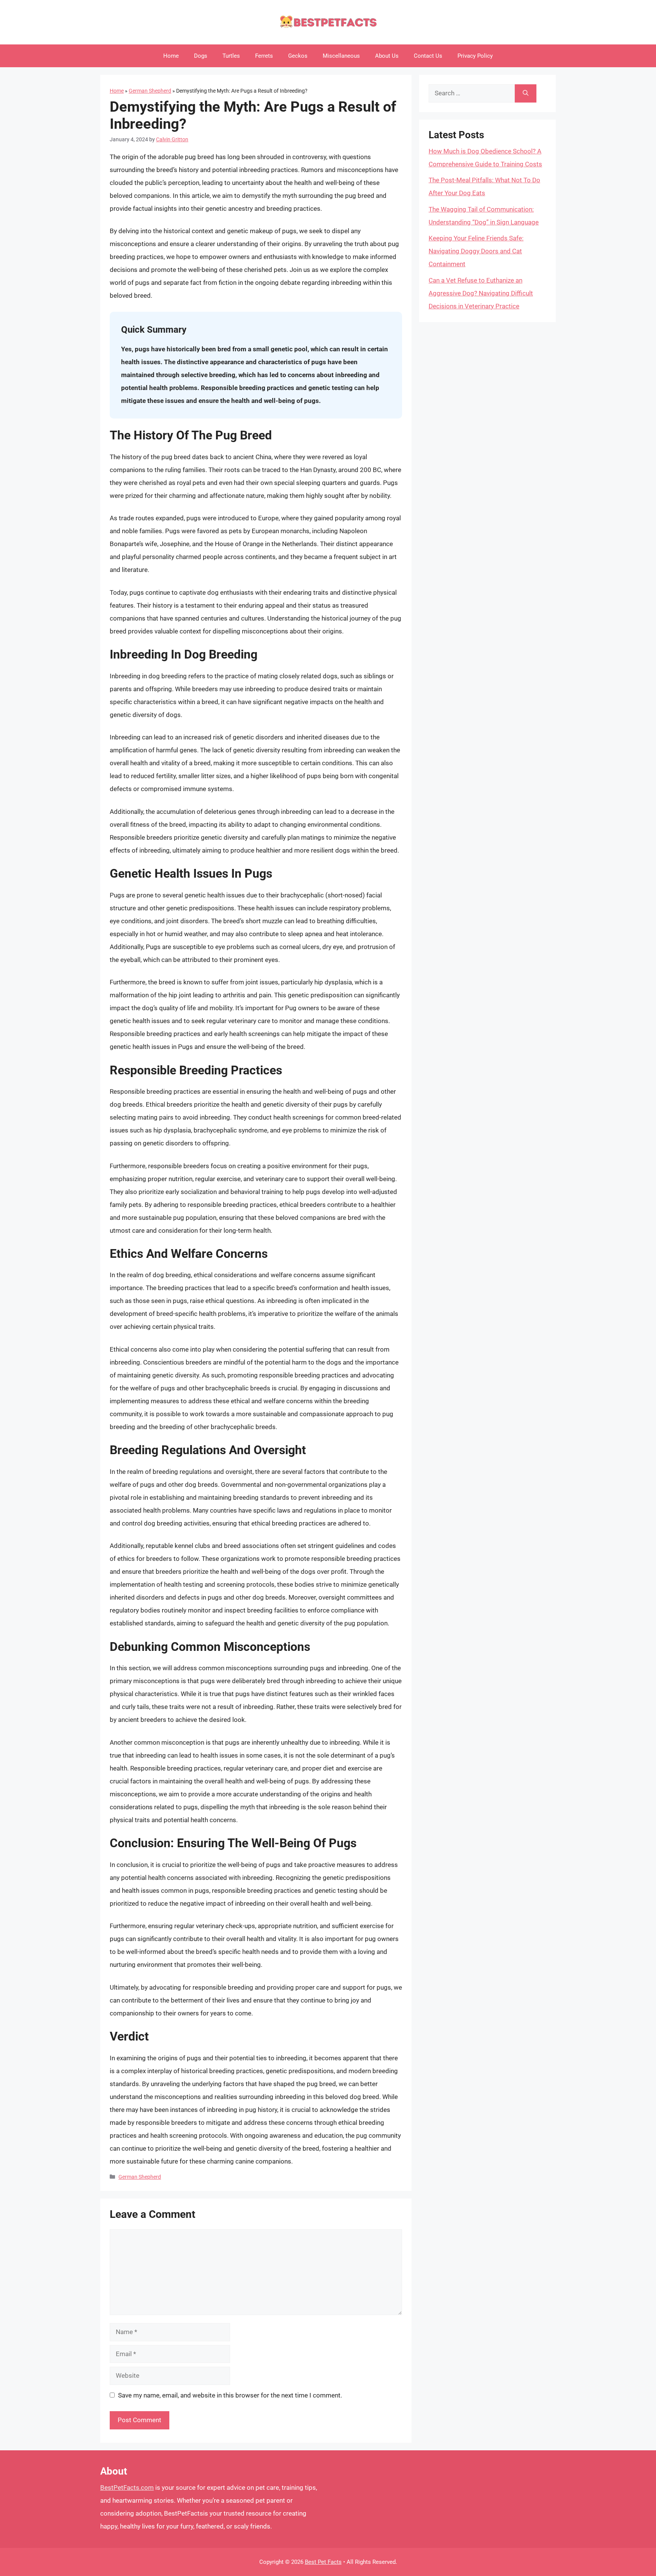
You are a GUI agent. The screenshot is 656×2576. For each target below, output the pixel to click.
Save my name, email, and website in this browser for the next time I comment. (230, 2395)
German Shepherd (150, 91)
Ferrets (264, 56)
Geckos (298, 56)
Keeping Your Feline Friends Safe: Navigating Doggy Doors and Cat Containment (476, 251)
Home (171, 56)
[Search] (526, 93)
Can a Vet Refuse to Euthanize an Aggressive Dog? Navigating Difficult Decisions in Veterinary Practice (481, 293)
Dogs (201, 56)
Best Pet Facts (323, 2562)
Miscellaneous (341, 56)
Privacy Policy (475, 56)
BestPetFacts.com (127, 2488)
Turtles (231, 56)
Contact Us (428, 56)
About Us (387, 56)
